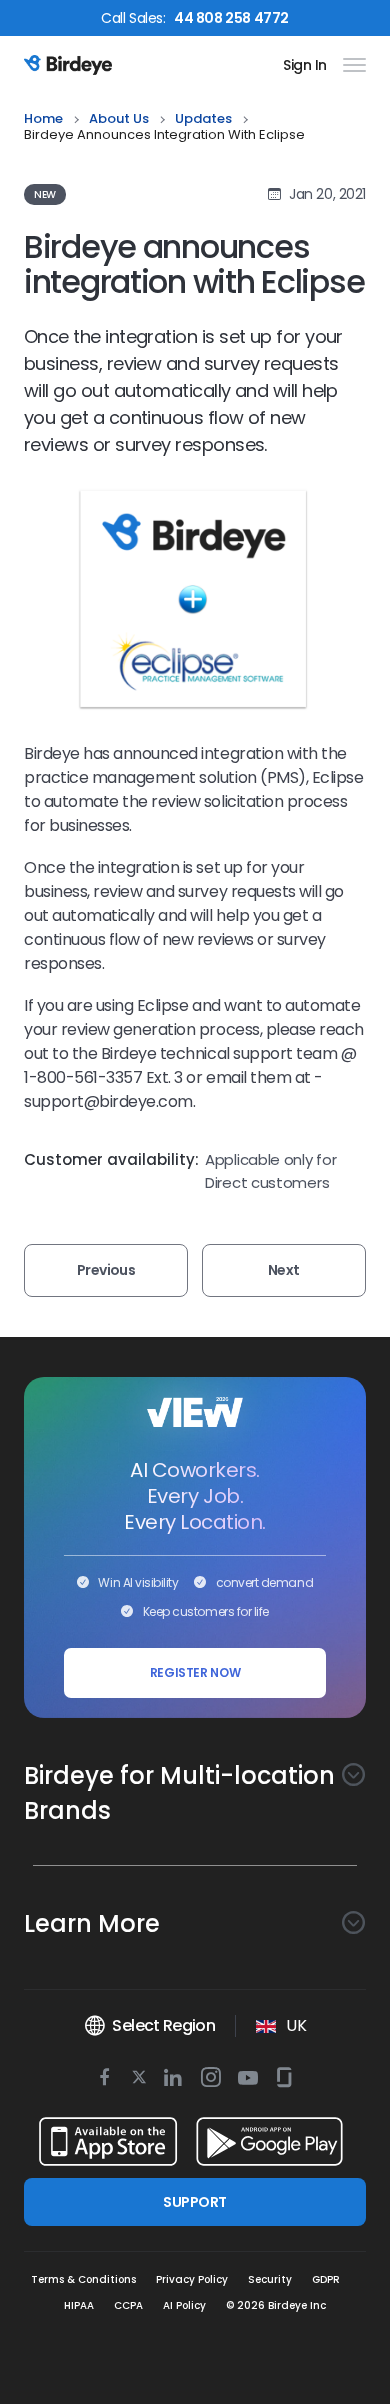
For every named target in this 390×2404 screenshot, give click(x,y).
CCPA (128, 2305)
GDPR (326, 2279)
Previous (106, 1270)
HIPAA (79, 2305)
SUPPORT (194, 2202)
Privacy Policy (192, 2279)
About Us (119, 119)
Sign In (305, 65)
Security (270, 2279)
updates (203, 119)
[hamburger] (350, 65)
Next (284, 1270)
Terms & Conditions (83, 2279)
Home (43, 119)
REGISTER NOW (195, 1672)
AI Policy (184, 2305)
